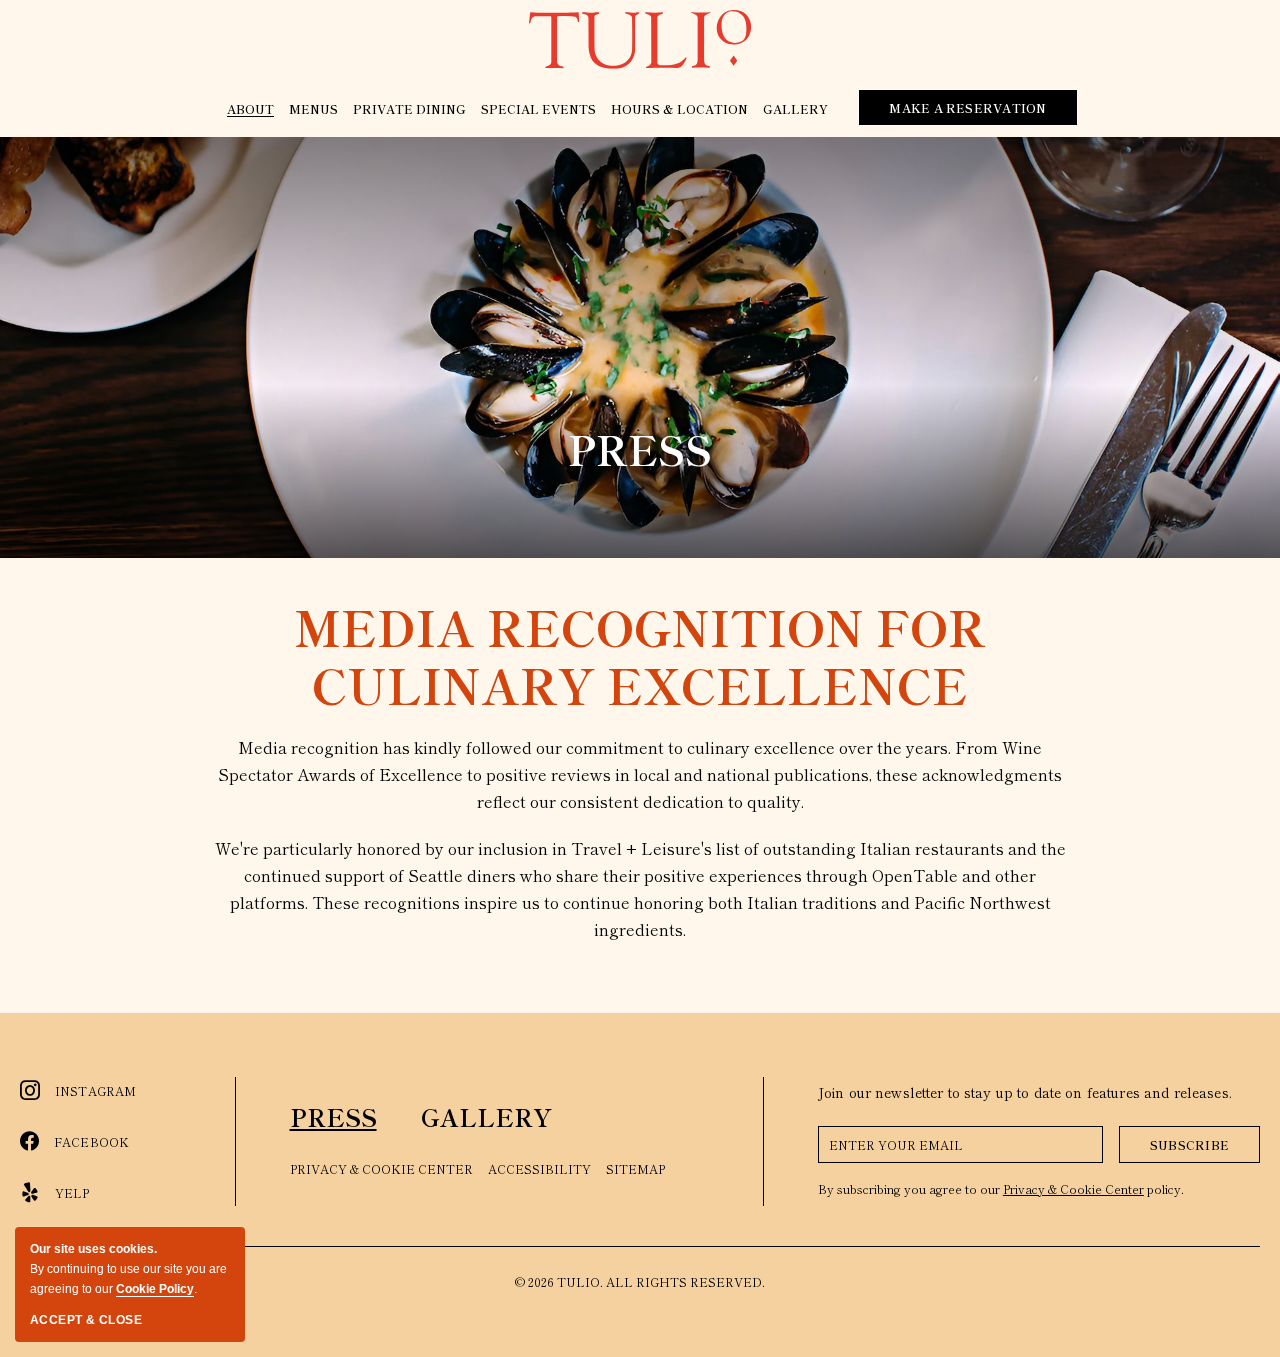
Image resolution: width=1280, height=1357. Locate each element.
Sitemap (635, 1168)
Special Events (538, 108)
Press (640, 449)
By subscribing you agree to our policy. (1001, 1188)
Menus (313, 108)
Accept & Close (86, 1320)
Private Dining (409, 108)
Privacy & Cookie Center (381, 1168)
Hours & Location (679, 108)
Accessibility (539, 1168)
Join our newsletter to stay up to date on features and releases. (1025, 1092)
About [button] (250, 108)
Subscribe (1189, 1144)
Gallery (795, 108)
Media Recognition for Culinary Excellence (640, 655)
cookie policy (155, 1289)
